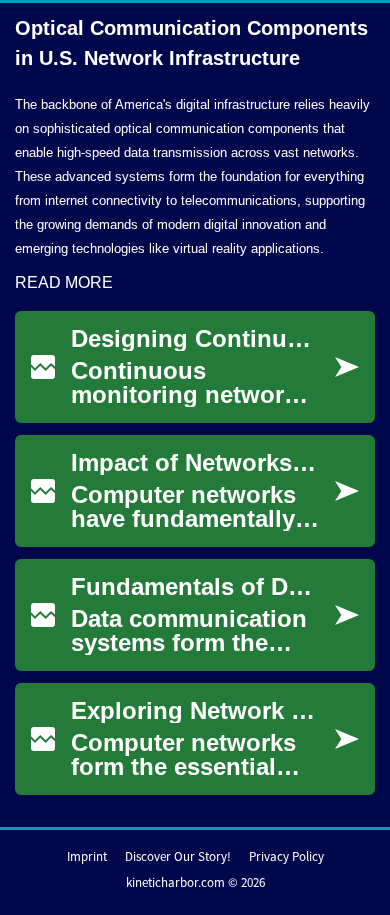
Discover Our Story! (178, 856)
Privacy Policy (286, 856)
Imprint (87, 856)
